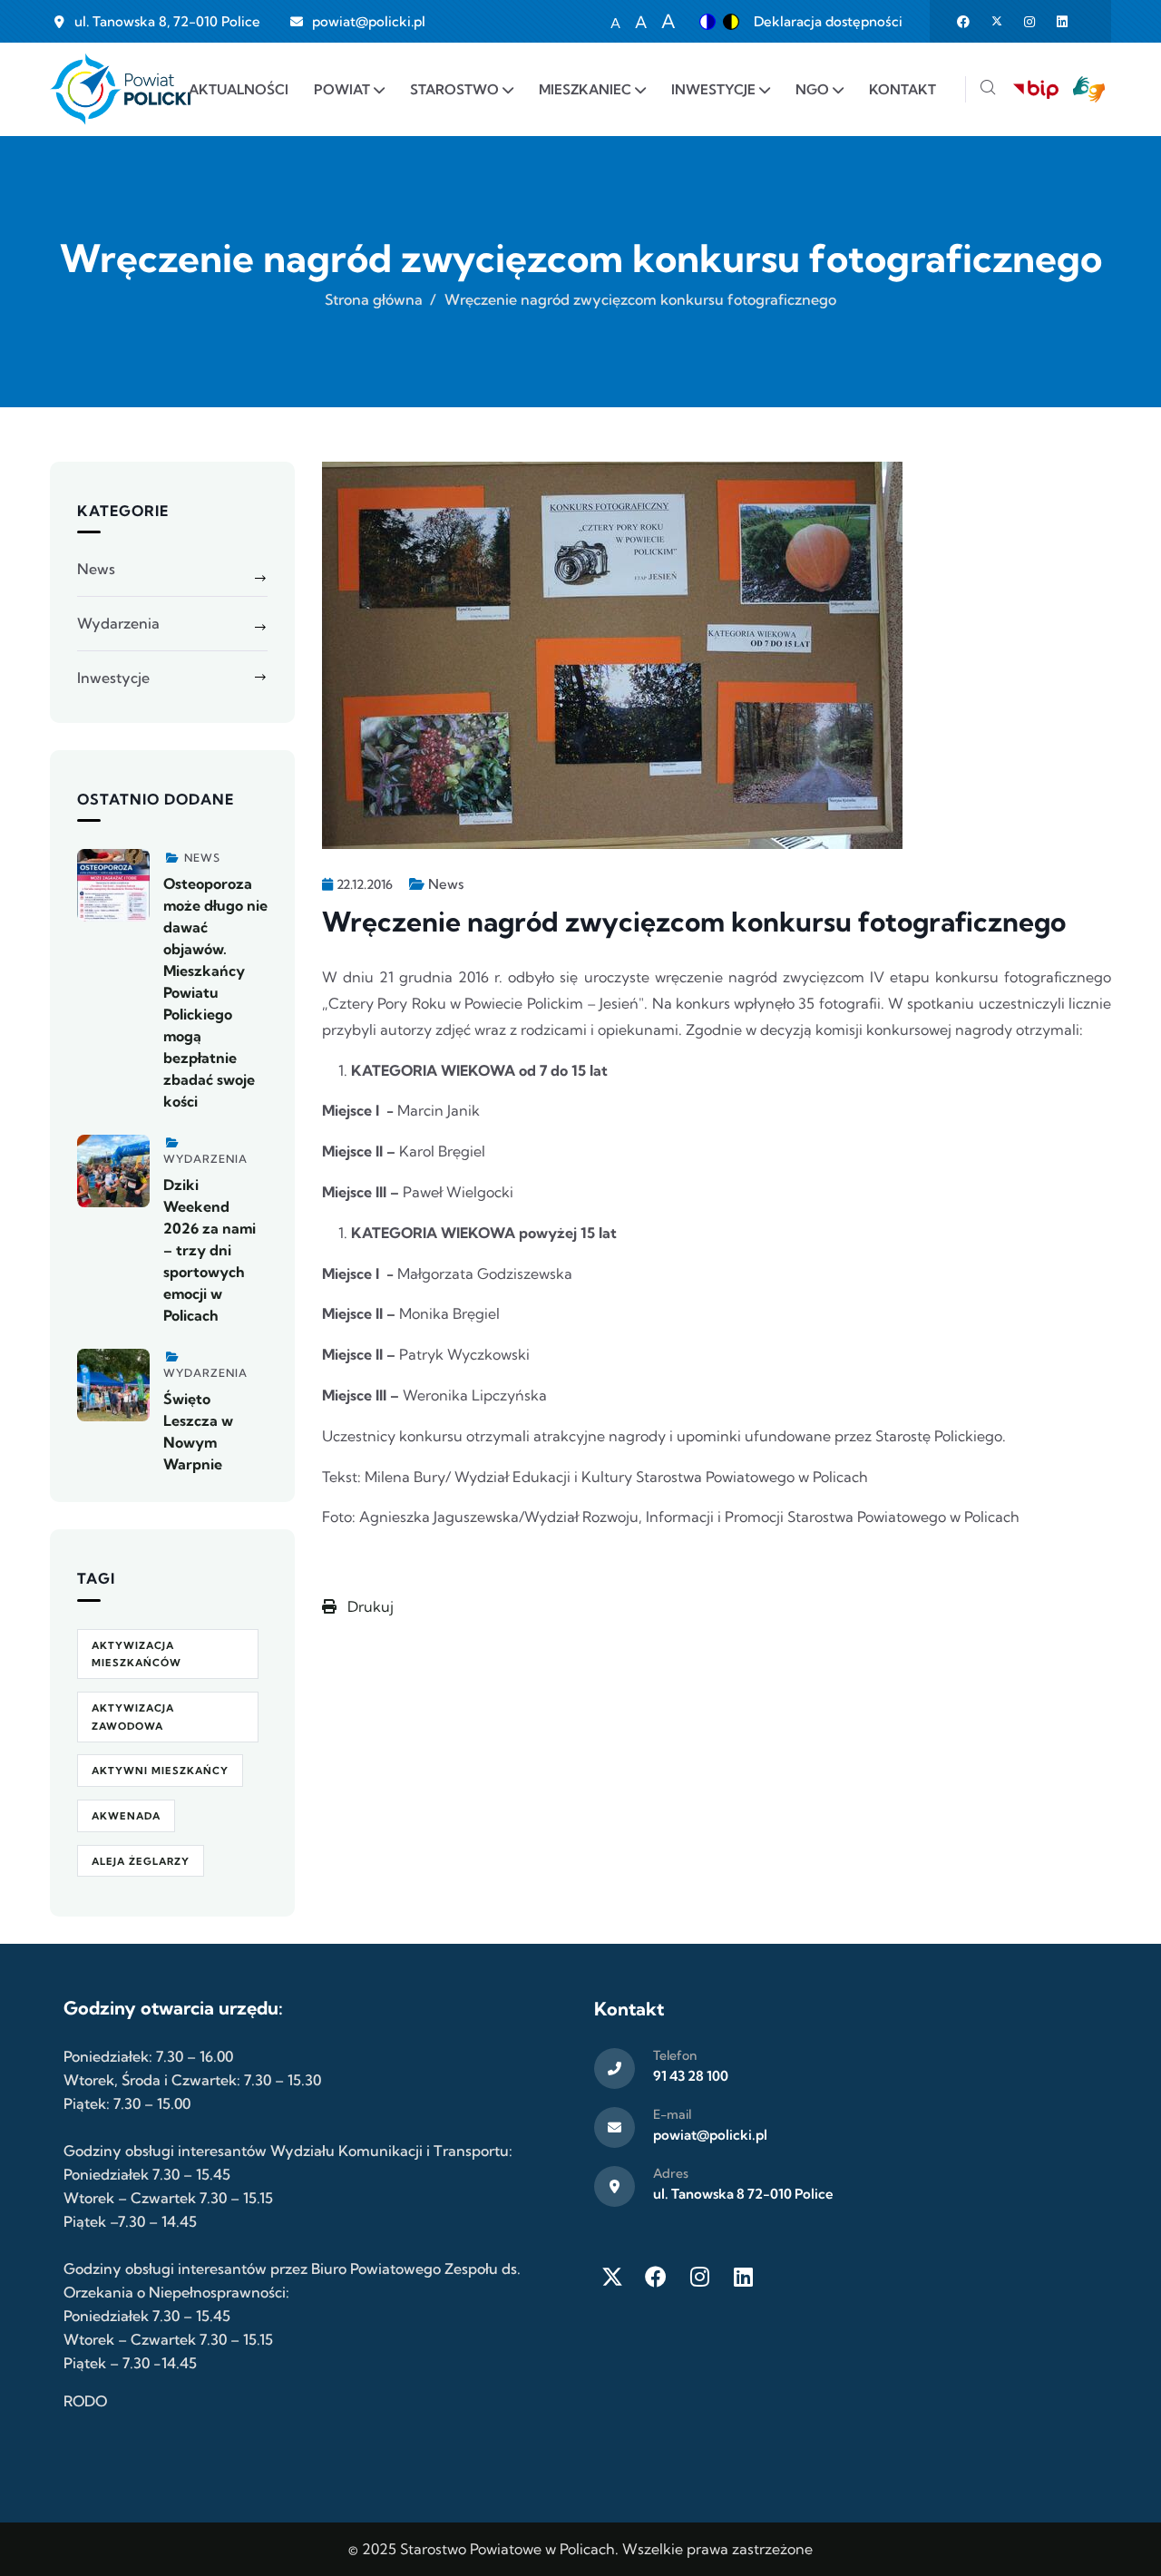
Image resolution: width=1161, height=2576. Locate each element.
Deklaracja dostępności (828, 21)
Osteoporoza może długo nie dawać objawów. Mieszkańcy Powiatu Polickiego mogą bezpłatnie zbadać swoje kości (215, 992)
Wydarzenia (118, 623)
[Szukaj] (988, 89)
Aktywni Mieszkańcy (160, 1771)
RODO (85, 2401)
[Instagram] (699, 2277)
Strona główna (374, 299)
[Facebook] (656, 2277)
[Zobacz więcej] (113, 885)
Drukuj (369, 1606)
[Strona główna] (120, 89)
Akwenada (126, 1816)
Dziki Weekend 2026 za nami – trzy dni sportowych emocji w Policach (210, 1250)
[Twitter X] (612, 2277)
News (446, 884)
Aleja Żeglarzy (141, 1861)
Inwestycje (113, 678)
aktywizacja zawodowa (133, 1717)
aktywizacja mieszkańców (137, 1654)
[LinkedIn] (743, 2277)
